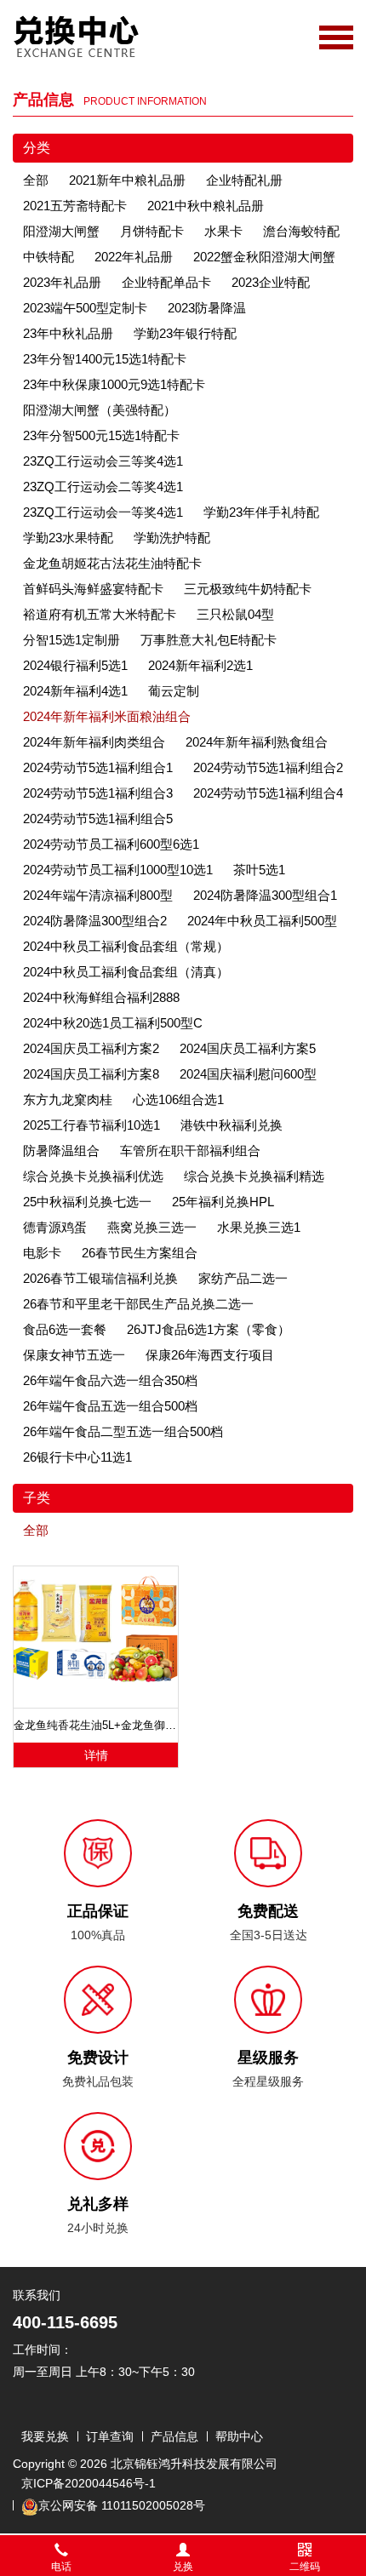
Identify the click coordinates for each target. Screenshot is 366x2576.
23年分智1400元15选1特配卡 (105, 359)
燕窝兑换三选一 (152, 1227)
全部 (36, 180)
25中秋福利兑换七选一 (87, 1202)
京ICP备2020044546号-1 (89, 2483)
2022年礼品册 (134, 257)
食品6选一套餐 (65, 1329)
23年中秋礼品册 (68, 333)
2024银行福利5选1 (75, 665)
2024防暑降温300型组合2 (95, 921)
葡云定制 (174, 691)
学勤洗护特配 (172, 538)
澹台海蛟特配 (301, 231)
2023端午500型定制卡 (85, 308)
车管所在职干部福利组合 (190, 1151)
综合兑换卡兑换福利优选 (93, 1176)
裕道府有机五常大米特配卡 (100, 614)
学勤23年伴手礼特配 (261, 512)
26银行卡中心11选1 (77, 1457)
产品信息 (174, 2436)
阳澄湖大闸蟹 (61, 231)
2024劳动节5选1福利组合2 (268, 767)
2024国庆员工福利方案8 (91, 1074)
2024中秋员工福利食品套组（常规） (126, 946)
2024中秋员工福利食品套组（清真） (126, 972)
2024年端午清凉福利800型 (98, 895)
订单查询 (110, 2436)
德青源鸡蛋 (55, 1227)
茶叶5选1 (259, 870)
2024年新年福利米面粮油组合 (107, 716)
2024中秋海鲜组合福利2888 (101, 997)
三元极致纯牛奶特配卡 (248, 589)
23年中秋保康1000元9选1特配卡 (114, 384)
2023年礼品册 (62, 282)
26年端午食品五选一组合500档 (110, 1406)
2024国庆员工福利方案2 (91, 1048)
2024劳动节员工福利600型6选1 (111, 844)
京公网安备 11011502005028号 (122, 2505)
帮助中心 (239, 2436)
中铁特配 (49, 257)
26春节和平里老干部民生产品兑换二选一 (138, 1304)
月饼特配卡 (152, 231)
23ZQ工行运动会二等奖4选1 (103, 487)
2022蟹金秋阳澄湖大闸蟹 (264, 257)
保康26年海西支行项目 (210, 1355)
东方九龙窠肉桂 (68, 1099)
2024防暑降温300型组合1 (265, 895)
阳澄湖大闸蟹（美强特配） (100, 410)
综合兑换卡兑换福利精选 (254, 1176)
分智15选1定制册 (71, 640)
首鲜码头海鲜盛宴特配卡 (93, 589)
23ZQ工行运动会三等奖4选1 (103, 461)
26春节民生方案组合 (140, 1253)
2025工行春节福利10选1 (91, 1125)
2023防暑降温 (207, 308)
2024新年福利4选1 (75, 691)
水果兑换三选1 (259, 1227)
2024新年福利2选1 (200, 665)
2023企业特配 (271, 282)
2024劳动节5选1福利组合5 (98, 819)
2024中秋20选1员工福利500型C (113, 1023)
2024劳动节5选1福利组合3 (98, 793)
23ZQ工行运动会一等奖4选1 (103, 512)
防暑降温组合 (61, 1151)
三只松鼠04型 (235, 614)
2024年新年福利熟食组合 (257, 742)
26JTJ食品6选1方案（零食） (209, 1329)
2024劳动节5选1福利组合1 (98, 767)
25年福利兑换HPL (223, 1202)
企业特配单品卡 (166, 282)
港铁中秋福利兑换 (232, 1125)
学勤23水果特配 (68, 538)
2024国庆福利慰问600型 (248, 1074)
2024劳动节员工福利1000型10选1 (118, 870)
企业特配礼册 (244, 180)
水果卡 (223, 231)
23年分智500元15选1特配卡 (101, 435)
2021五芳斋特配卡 (75, 206)
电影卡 (42, 1253)
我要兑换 (45, 2436)
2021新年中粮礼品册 (127, 180)
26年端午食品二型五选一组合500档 (123, 1431)
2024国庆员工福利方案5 (248, 1048)
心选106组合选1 (178, 1099)
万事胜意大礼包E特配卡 (209, 640)
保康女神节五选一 (74, 1355)
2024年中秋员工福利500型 (262, 921)
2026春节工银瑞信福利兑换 (100, 1278)
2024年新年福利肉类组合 (94, 742)
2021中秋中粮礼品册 (206, 206)
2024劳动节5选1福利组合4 (268, 793)
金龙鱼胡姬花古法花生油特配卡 (112, 563)
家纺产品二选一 (243, 1278)
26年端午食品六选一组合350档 (110, 1380)
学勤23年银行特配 (185, 333)
